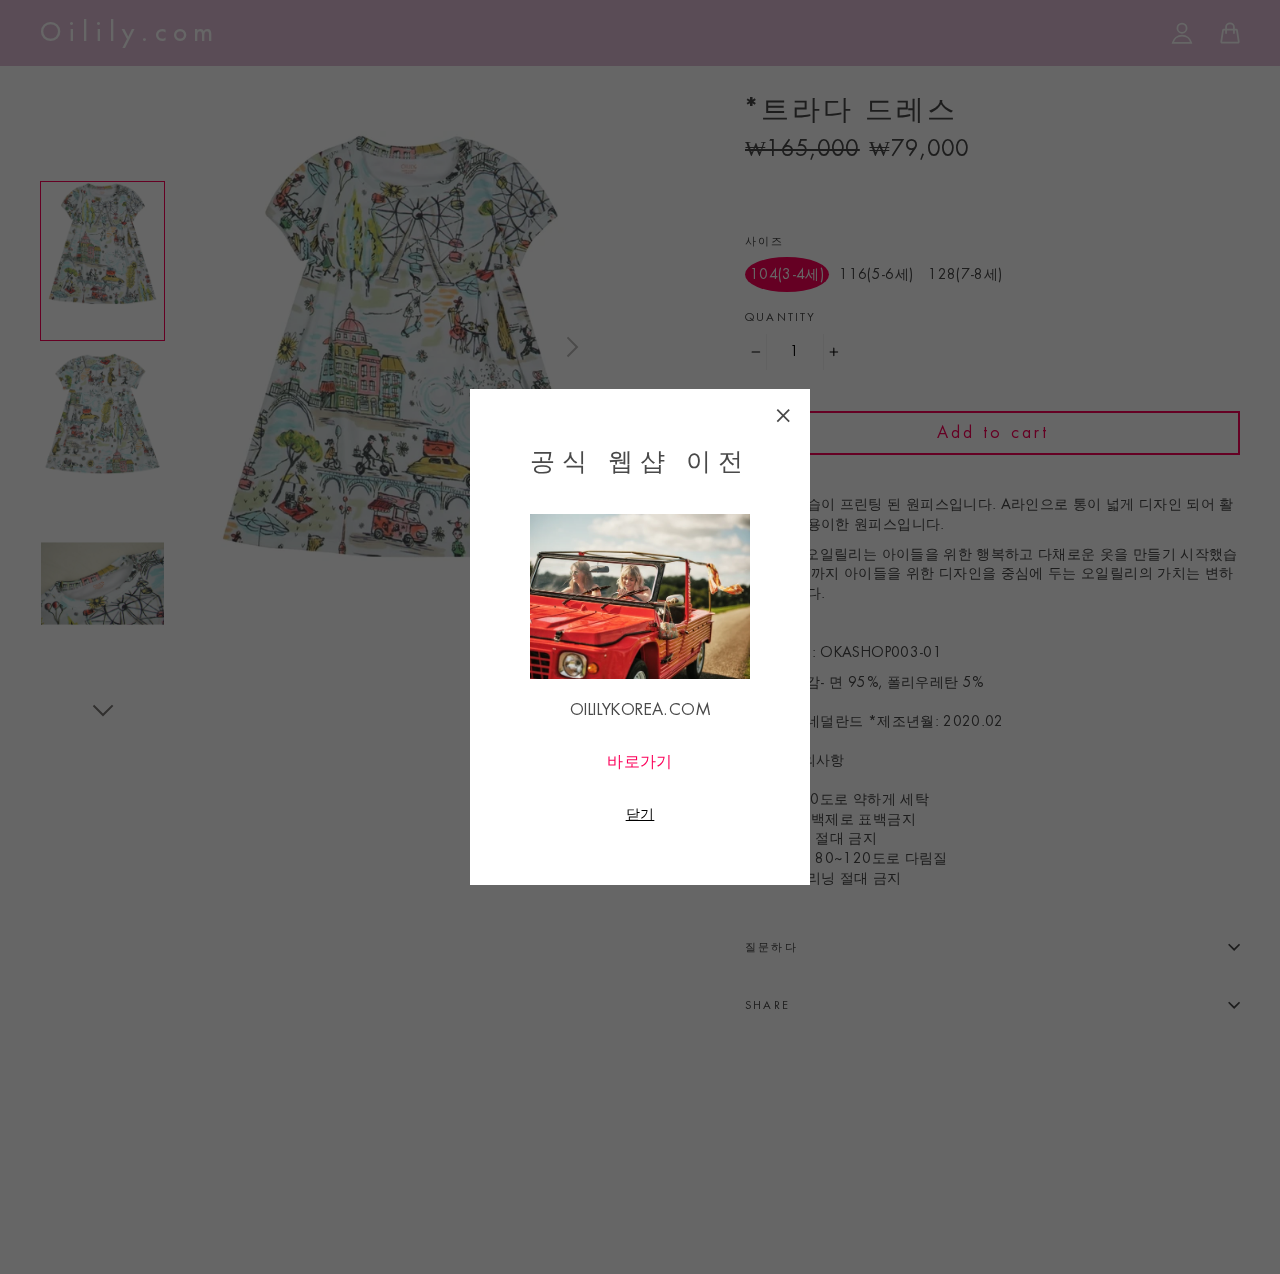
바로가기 (640, 762)
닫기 (640, 814)
